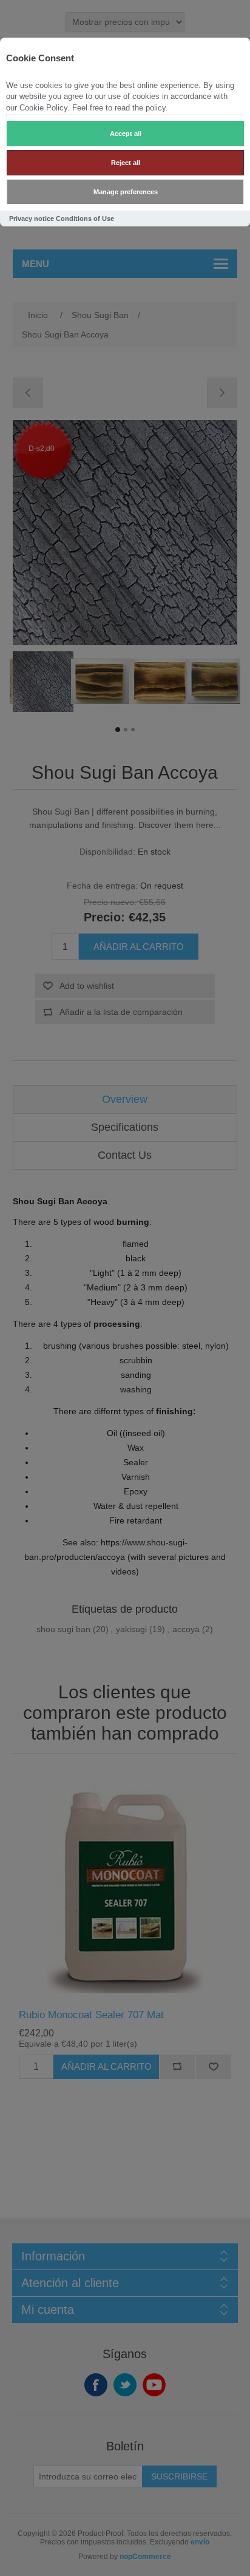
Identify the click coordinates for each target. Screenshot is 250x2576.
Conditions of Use (85, 219)
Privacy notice (32, 219)
